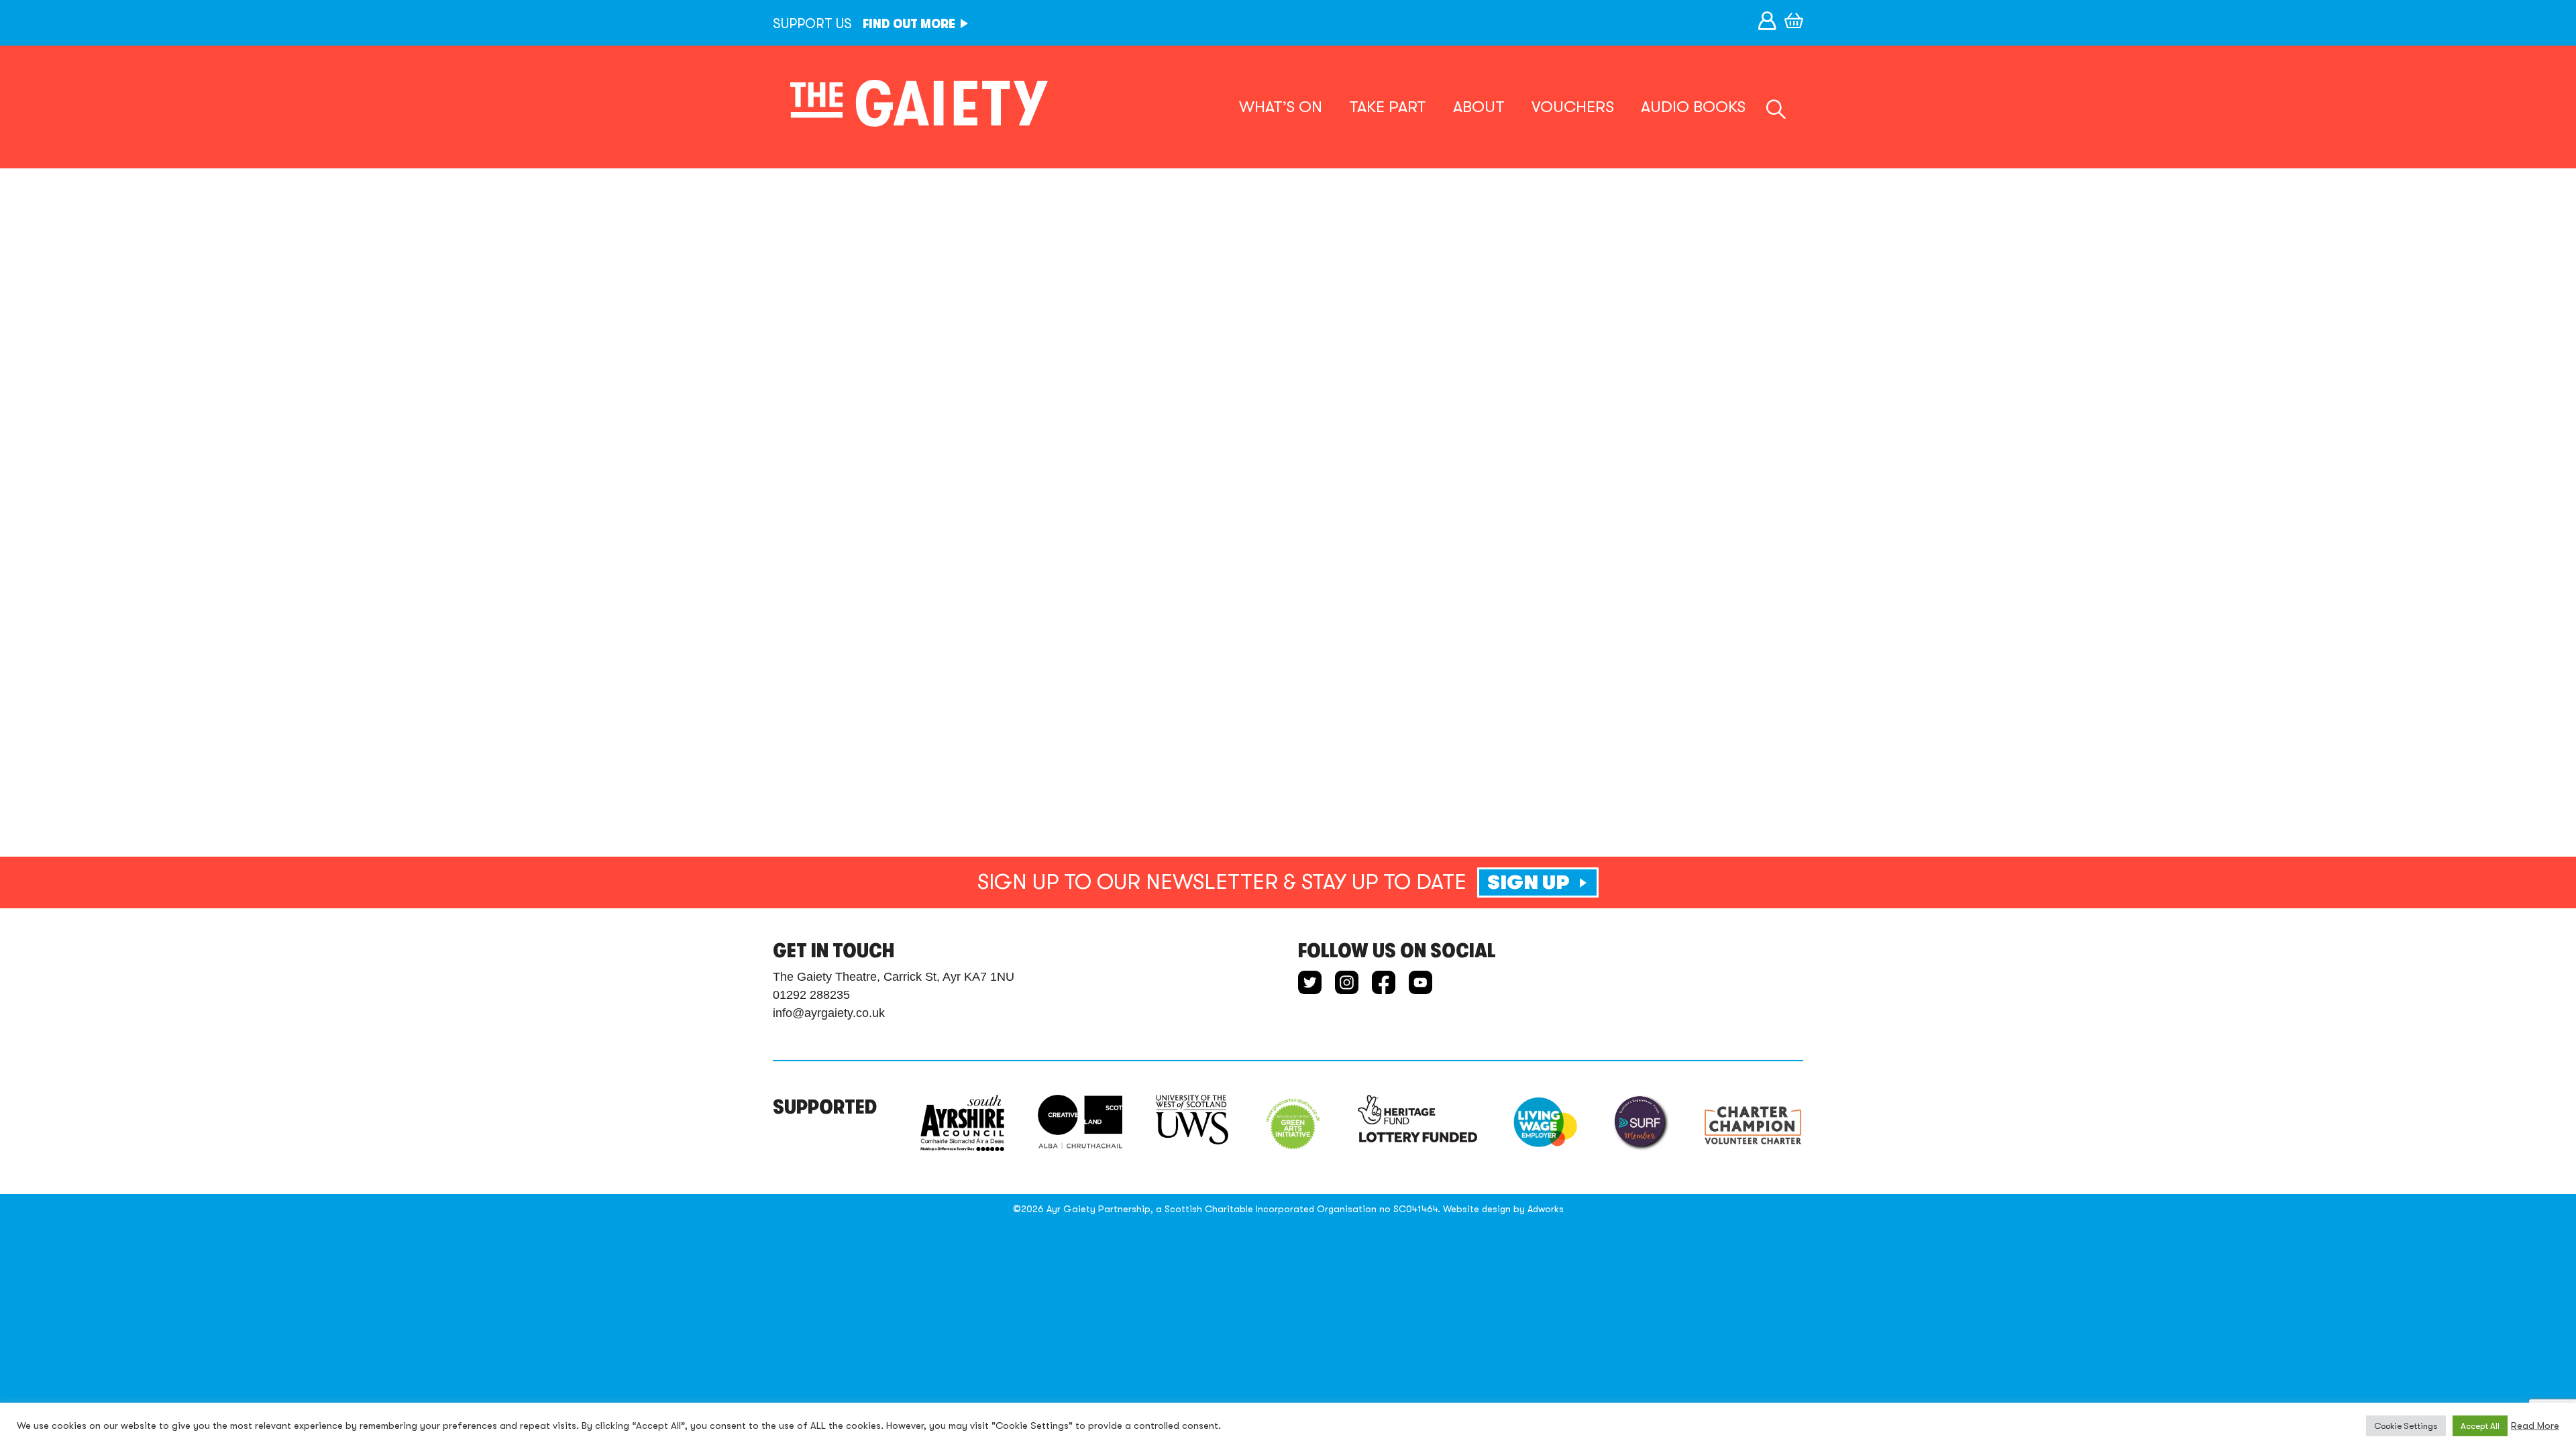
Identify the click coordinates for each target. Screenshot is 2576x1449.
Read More (2535, 1426)
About (1479, 107)
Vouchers (1573, 107)
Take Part (1388, 107)
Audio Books (1693, 107)
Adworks (1546, 1209)
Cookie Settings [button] (2406, 1426)
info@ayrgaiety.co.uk (829, 1013)
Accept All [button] (2480, 1426)
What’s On (1281, 107)
